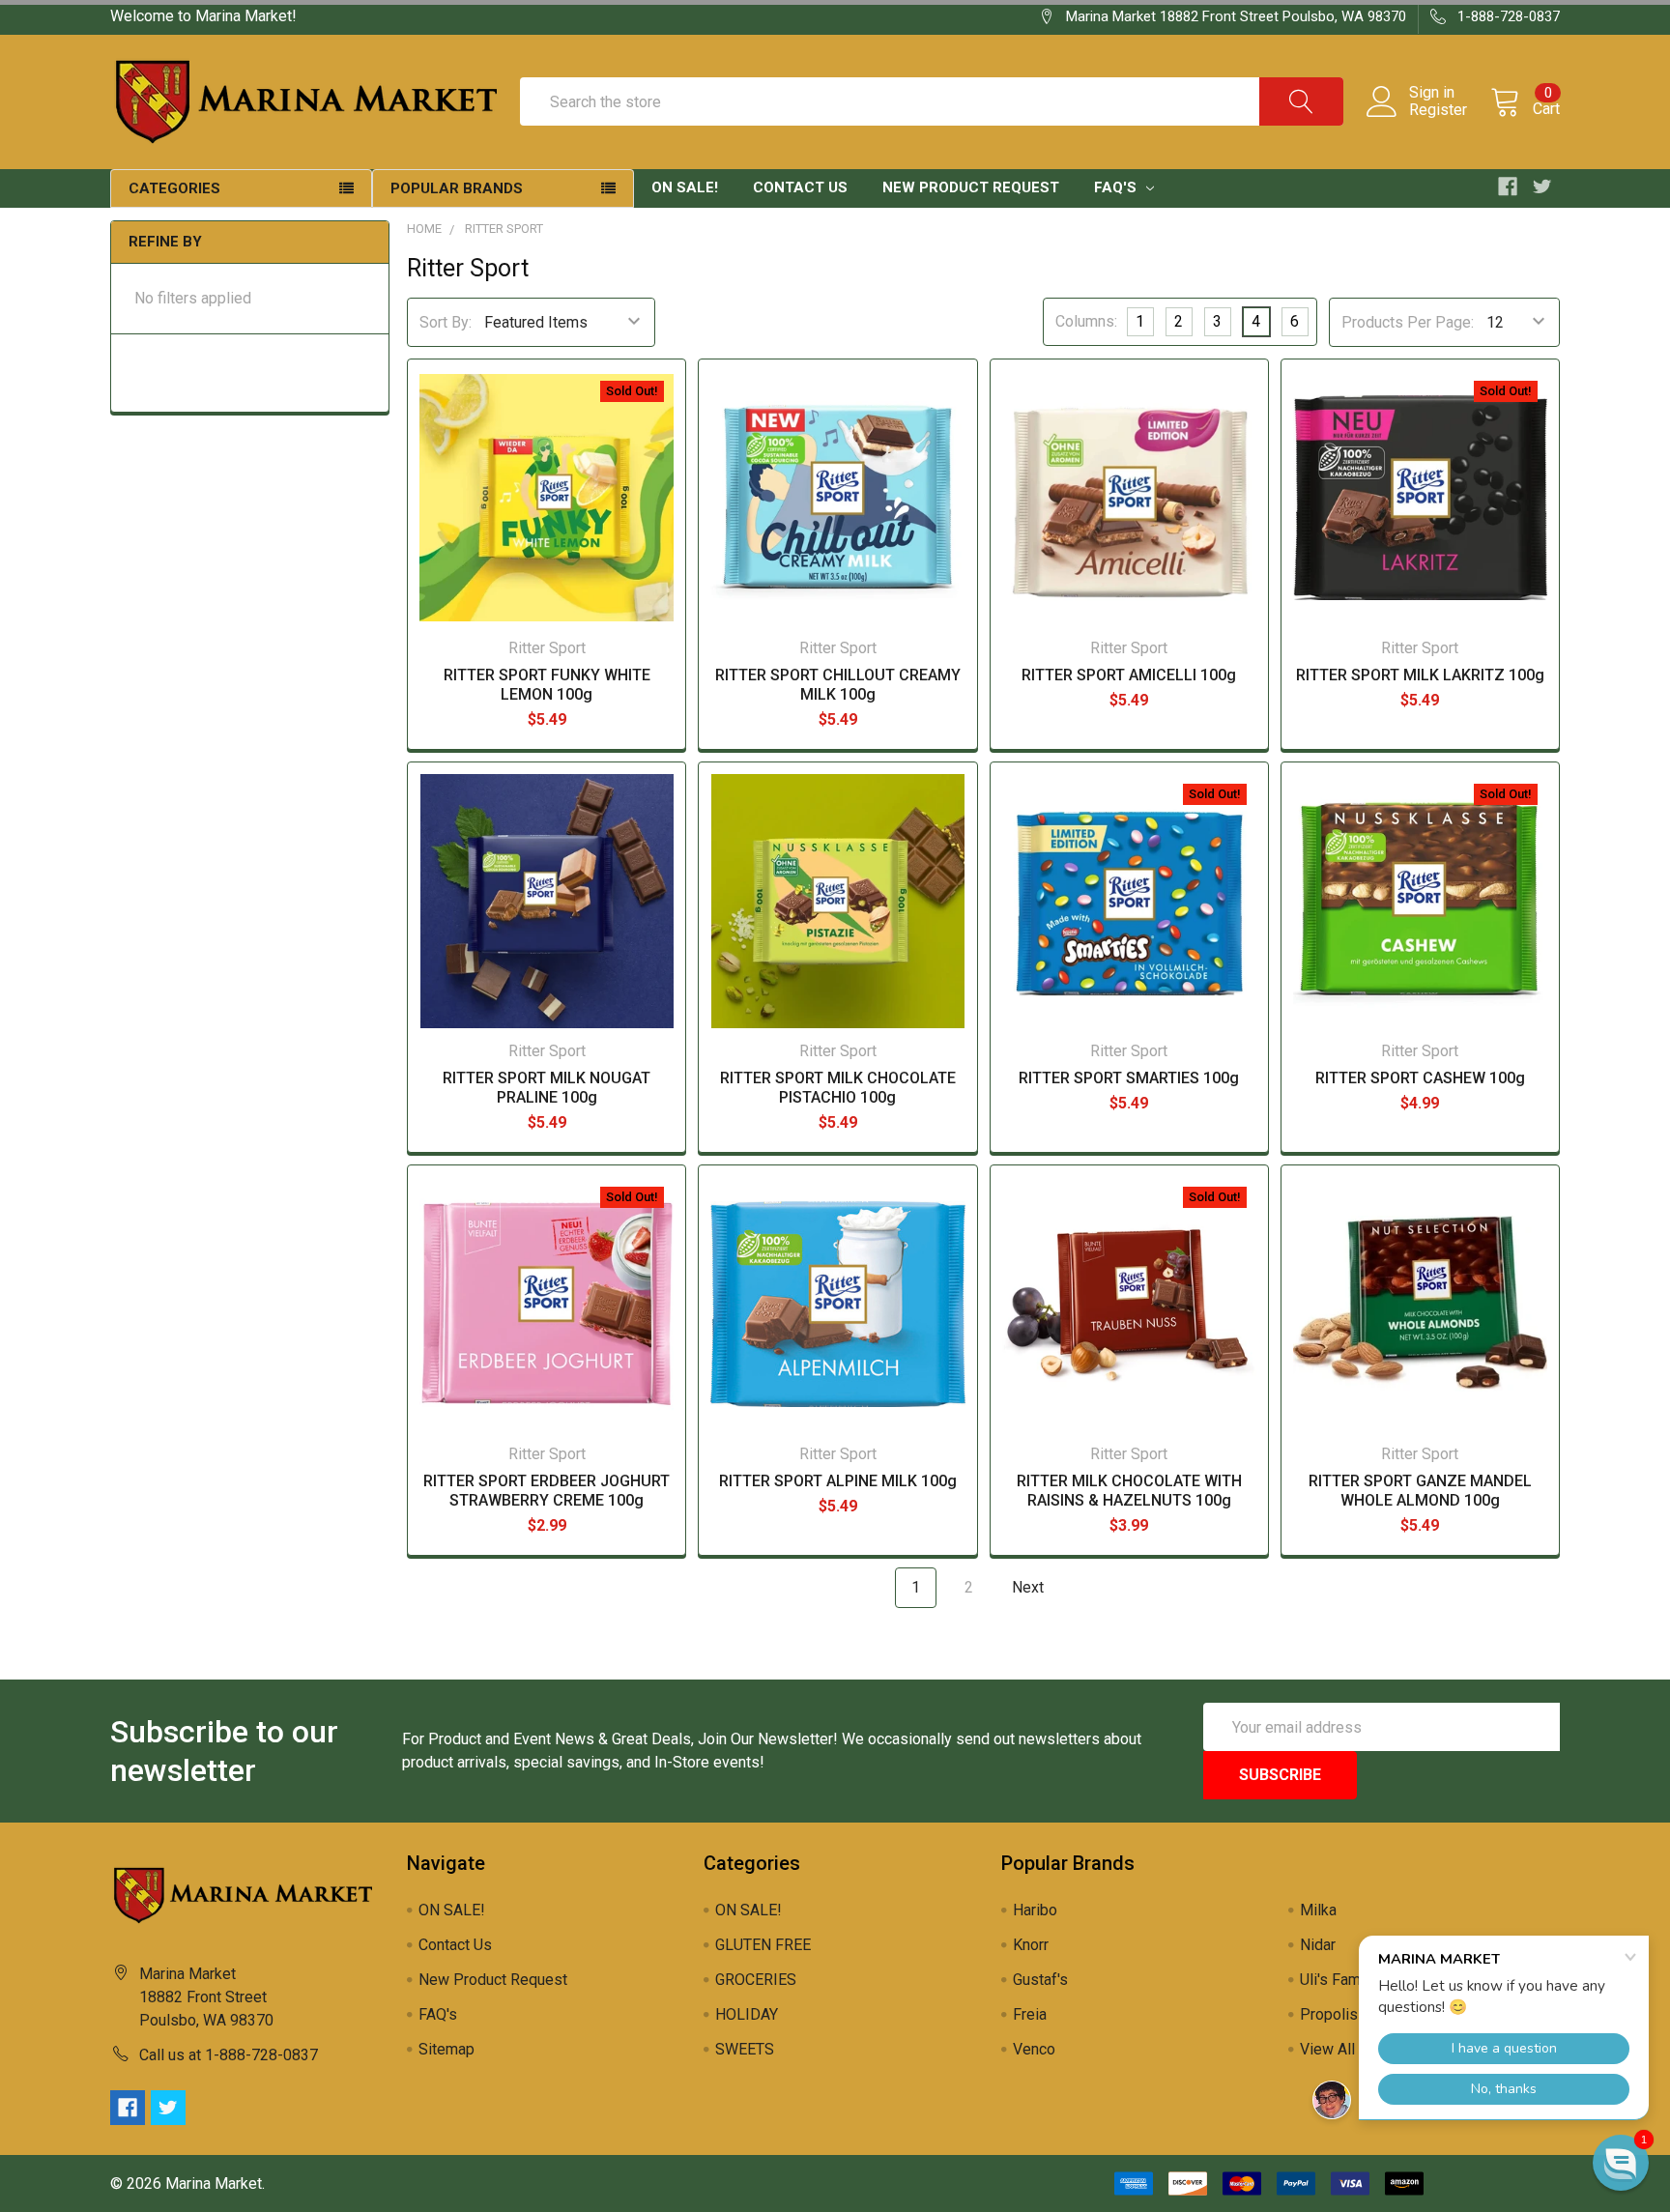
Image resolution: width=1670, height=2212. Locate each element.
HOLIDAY (747, 2014)
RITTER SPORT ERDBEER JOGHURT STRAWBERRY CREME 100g (547, 1491)
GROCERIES (756, 1980)
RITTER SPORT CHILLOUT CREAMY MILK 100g (838, 685)
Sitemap (446, 2049)
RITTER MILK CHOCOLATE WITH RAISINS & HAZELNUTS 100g (1129, 1491)
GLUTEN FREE (763, 1945)
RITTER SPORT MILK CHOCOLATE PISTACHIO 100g (838, 1088)
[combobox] (932, 101)
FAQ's (1117, 187)
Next (1030, 1587)
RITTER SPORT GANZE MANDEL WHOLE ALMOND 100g (1420, 1491)
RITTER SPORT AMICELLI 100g (1129, 675)
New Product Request (971, 187)
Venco (1034, 2049)
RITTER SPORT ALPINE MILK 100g (838, 1481)
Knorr (1031, 1945)
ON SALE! (685, 187)
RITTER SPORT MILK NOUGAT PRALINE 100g (547, 1088)
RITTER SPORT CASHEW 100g (1420, 1078)
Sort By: (446, 322)
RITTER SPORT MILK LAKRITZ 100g (1420, 675)
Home (424, 229)
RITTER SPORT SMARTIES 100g (1129, 1078)
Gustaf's (1040, 1980)
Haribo (1035, 1910)
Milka (1318, 1910)
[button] (1621, 2163)
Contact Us (800, 187)
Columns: (1086, 321)
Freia (1030, 2014)
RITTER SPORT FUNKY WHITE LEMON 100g (547, 685)
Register (1438, 110)
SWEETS (745, 2049)
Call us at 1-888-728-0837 (229, 2055)
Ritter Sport (504, 229)
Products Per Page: (1408, 322)
